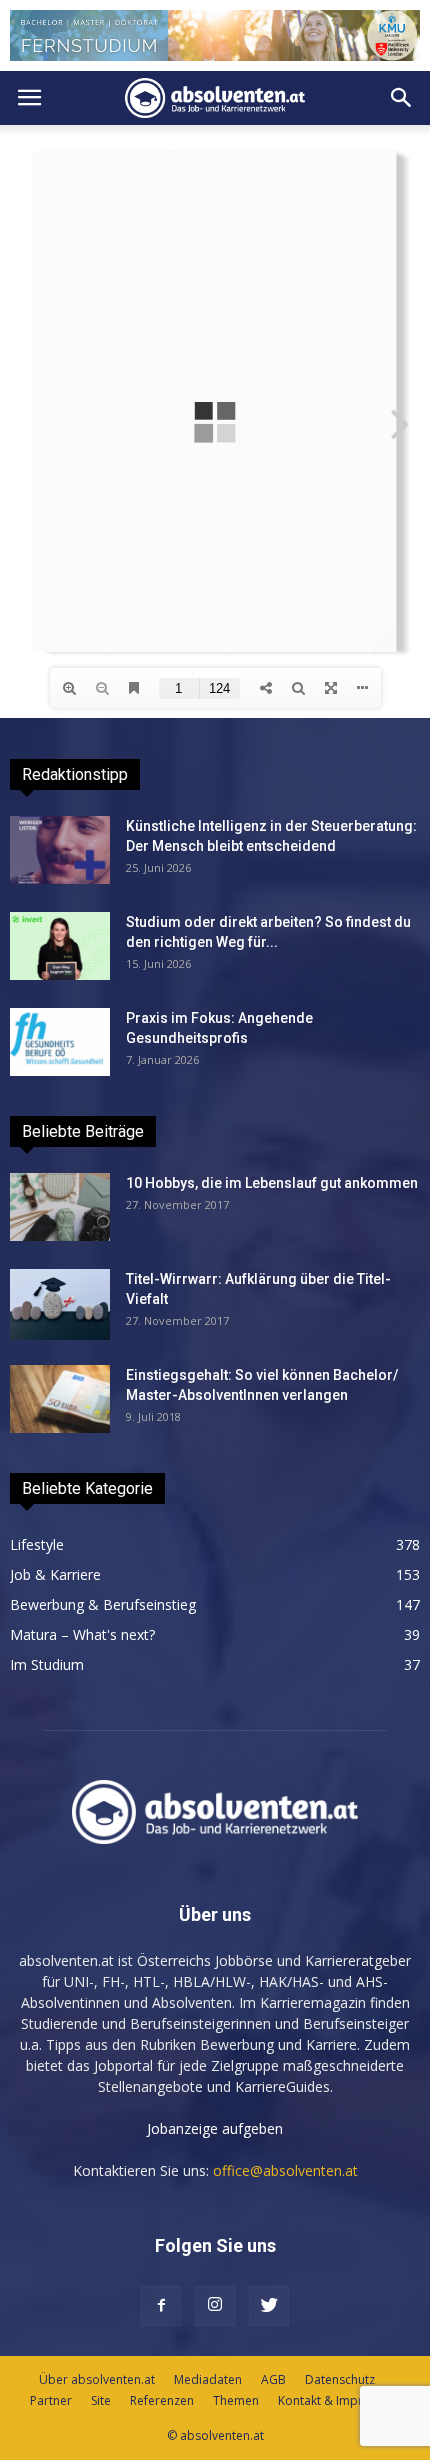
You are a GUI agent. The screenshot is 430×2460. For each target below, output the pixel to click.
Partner (51, 2400)
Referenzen (162, 2400)
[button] (402, 98)
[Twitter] (269, 2306)
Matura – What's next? (82, 1634)
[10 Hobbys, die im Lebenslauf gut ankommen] (60, 1207)
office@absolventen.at (285, 2170)
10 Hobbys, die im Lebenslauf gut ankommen (272, 1183)
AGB (273, 2379)
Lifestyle (37, 1544)
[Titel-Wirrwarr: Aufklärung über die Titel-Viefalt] (60, 1304)
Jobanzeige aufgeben (215, 2128)
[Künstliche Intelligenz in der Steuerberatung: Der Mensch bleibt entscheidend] (60, 850)
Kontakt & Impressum (339, 2400)
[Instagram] (215, 2306)
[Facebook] (161, 2306)
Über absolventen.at (97, 2379)
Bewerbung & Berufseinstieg (103, 1604)
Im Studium (47, 1664)
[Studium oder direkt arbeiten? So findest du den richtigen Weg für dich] (60, 946)
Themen (236, 2400)
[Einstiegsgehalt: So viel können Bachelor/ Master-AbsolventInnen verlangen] (60, 1399)
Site (101, 2400)
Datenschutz (340, 2379)
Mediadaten (208, 2379)
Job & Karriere (55, 1574)
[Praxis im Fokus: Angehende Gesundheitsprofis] (60, 1042)
